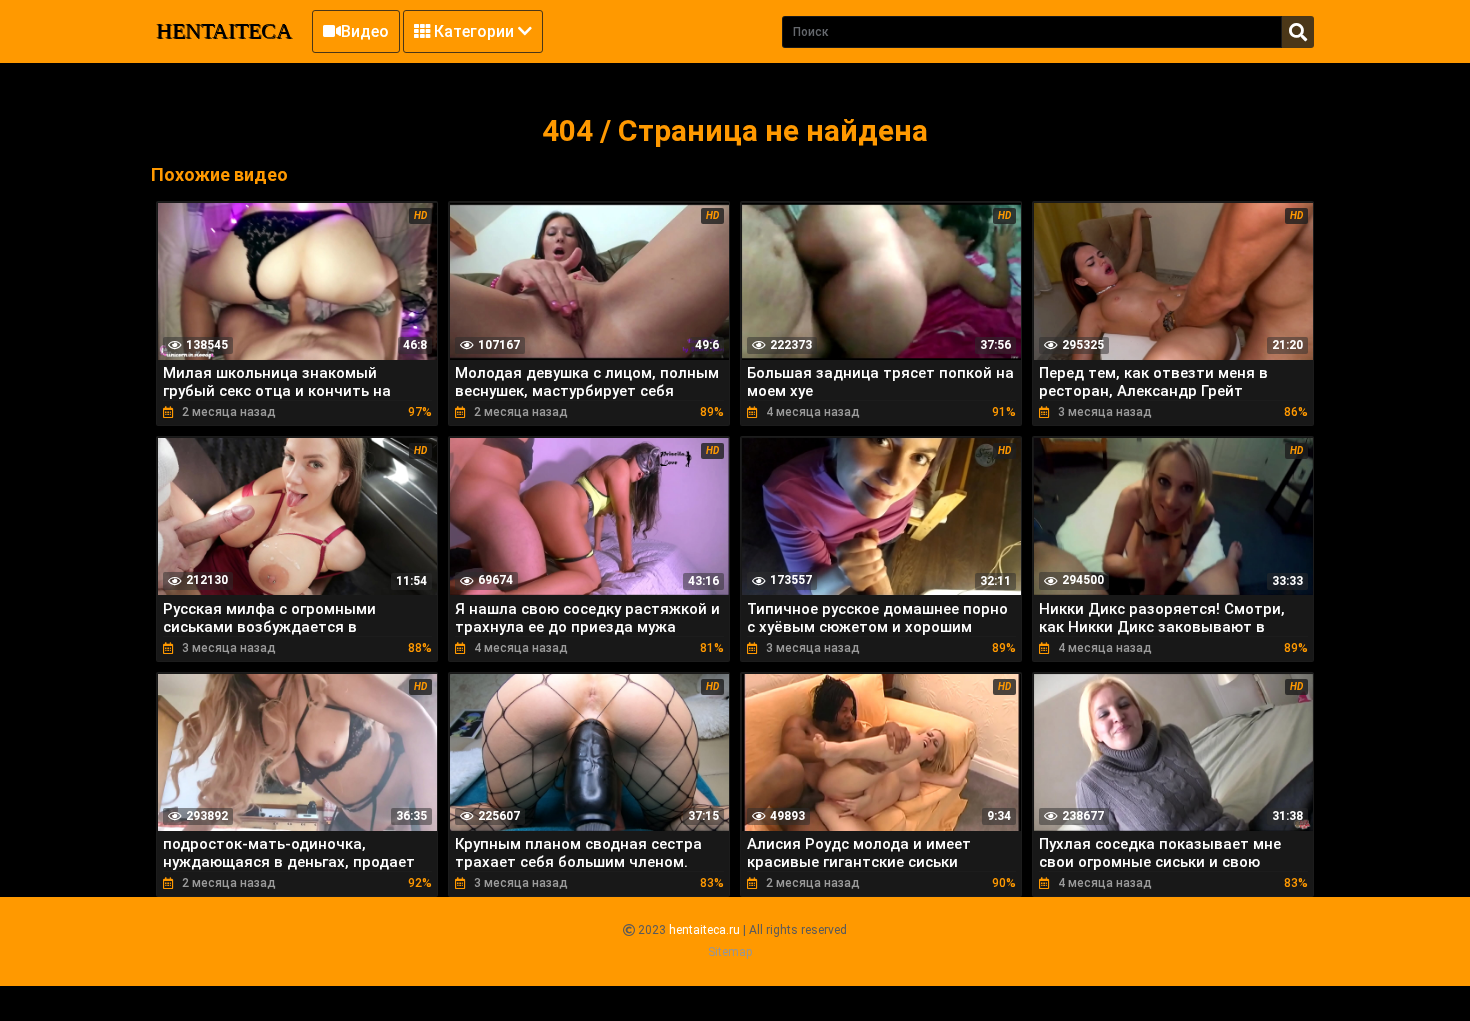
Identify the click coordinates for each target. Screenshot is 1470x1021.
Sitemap (730, 952)
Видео (365, 31)
